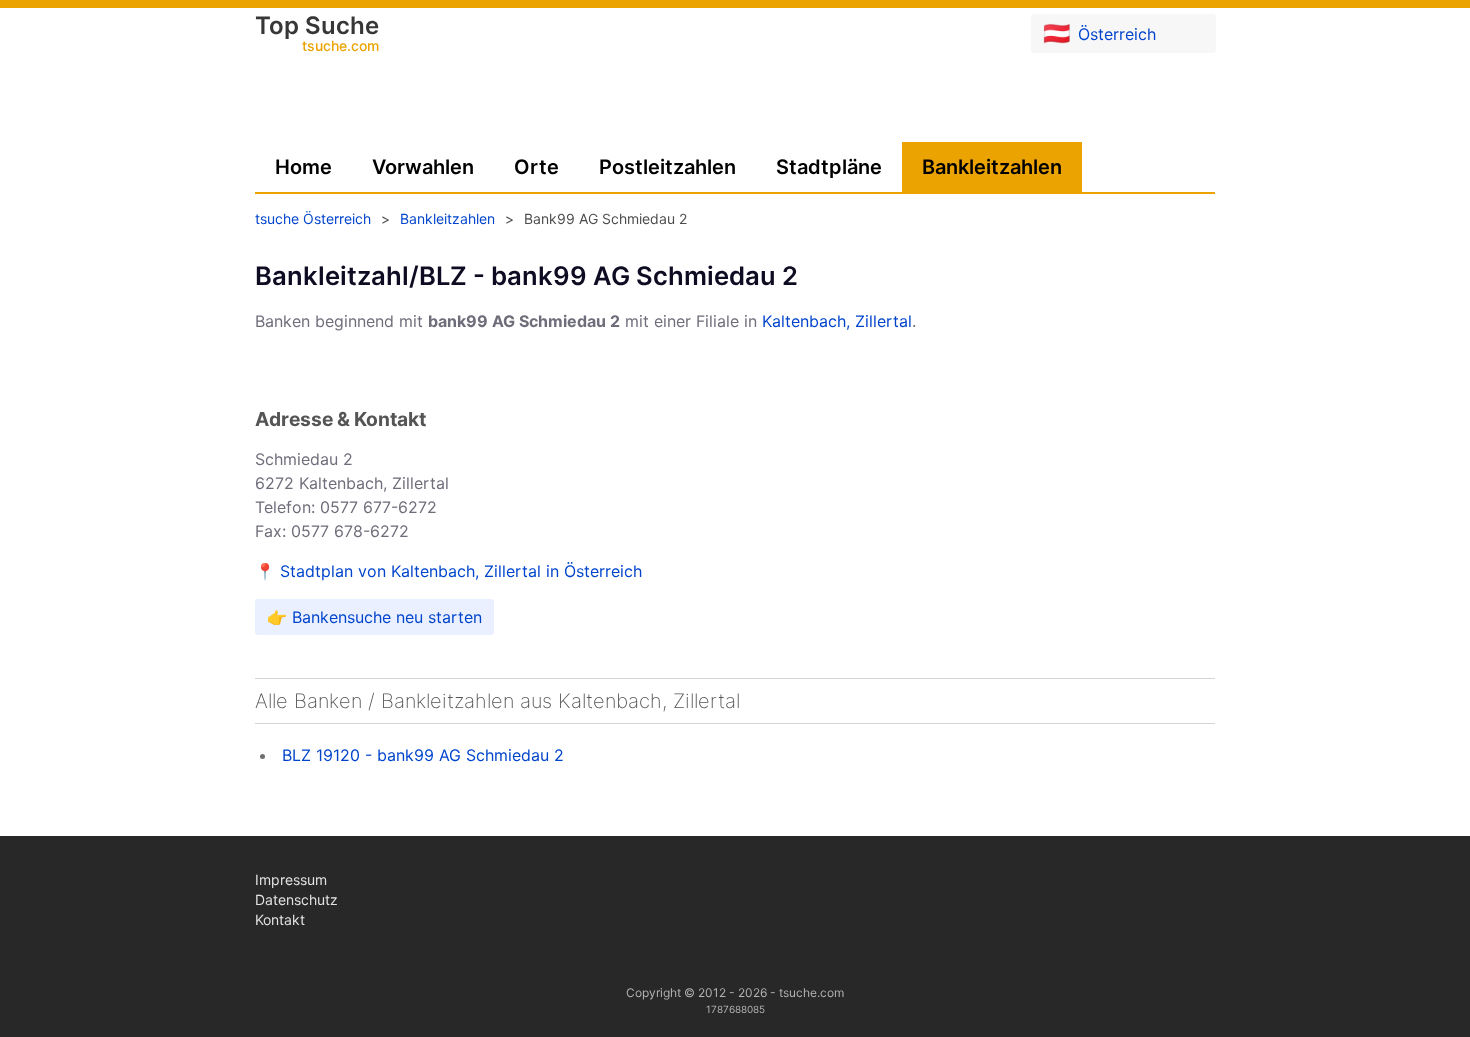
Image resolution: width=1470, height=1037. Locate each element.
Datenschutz (296, 899)
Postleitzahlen (667, 167)
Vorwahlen (423, 167)
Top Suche (317, 35)
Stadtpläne (829, 167)
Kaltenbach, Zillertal (837, 321)
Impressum (291, 879)
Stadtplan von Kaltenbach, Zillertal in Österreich (461, 571)
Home (303, 167)
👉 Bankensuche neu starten (374, 617)
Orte (536, 167)
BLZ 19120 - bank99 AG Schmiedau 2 (423, 755)
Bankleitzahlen (992, 167)
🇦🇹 (1099, 33)
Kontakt (280, 919)
